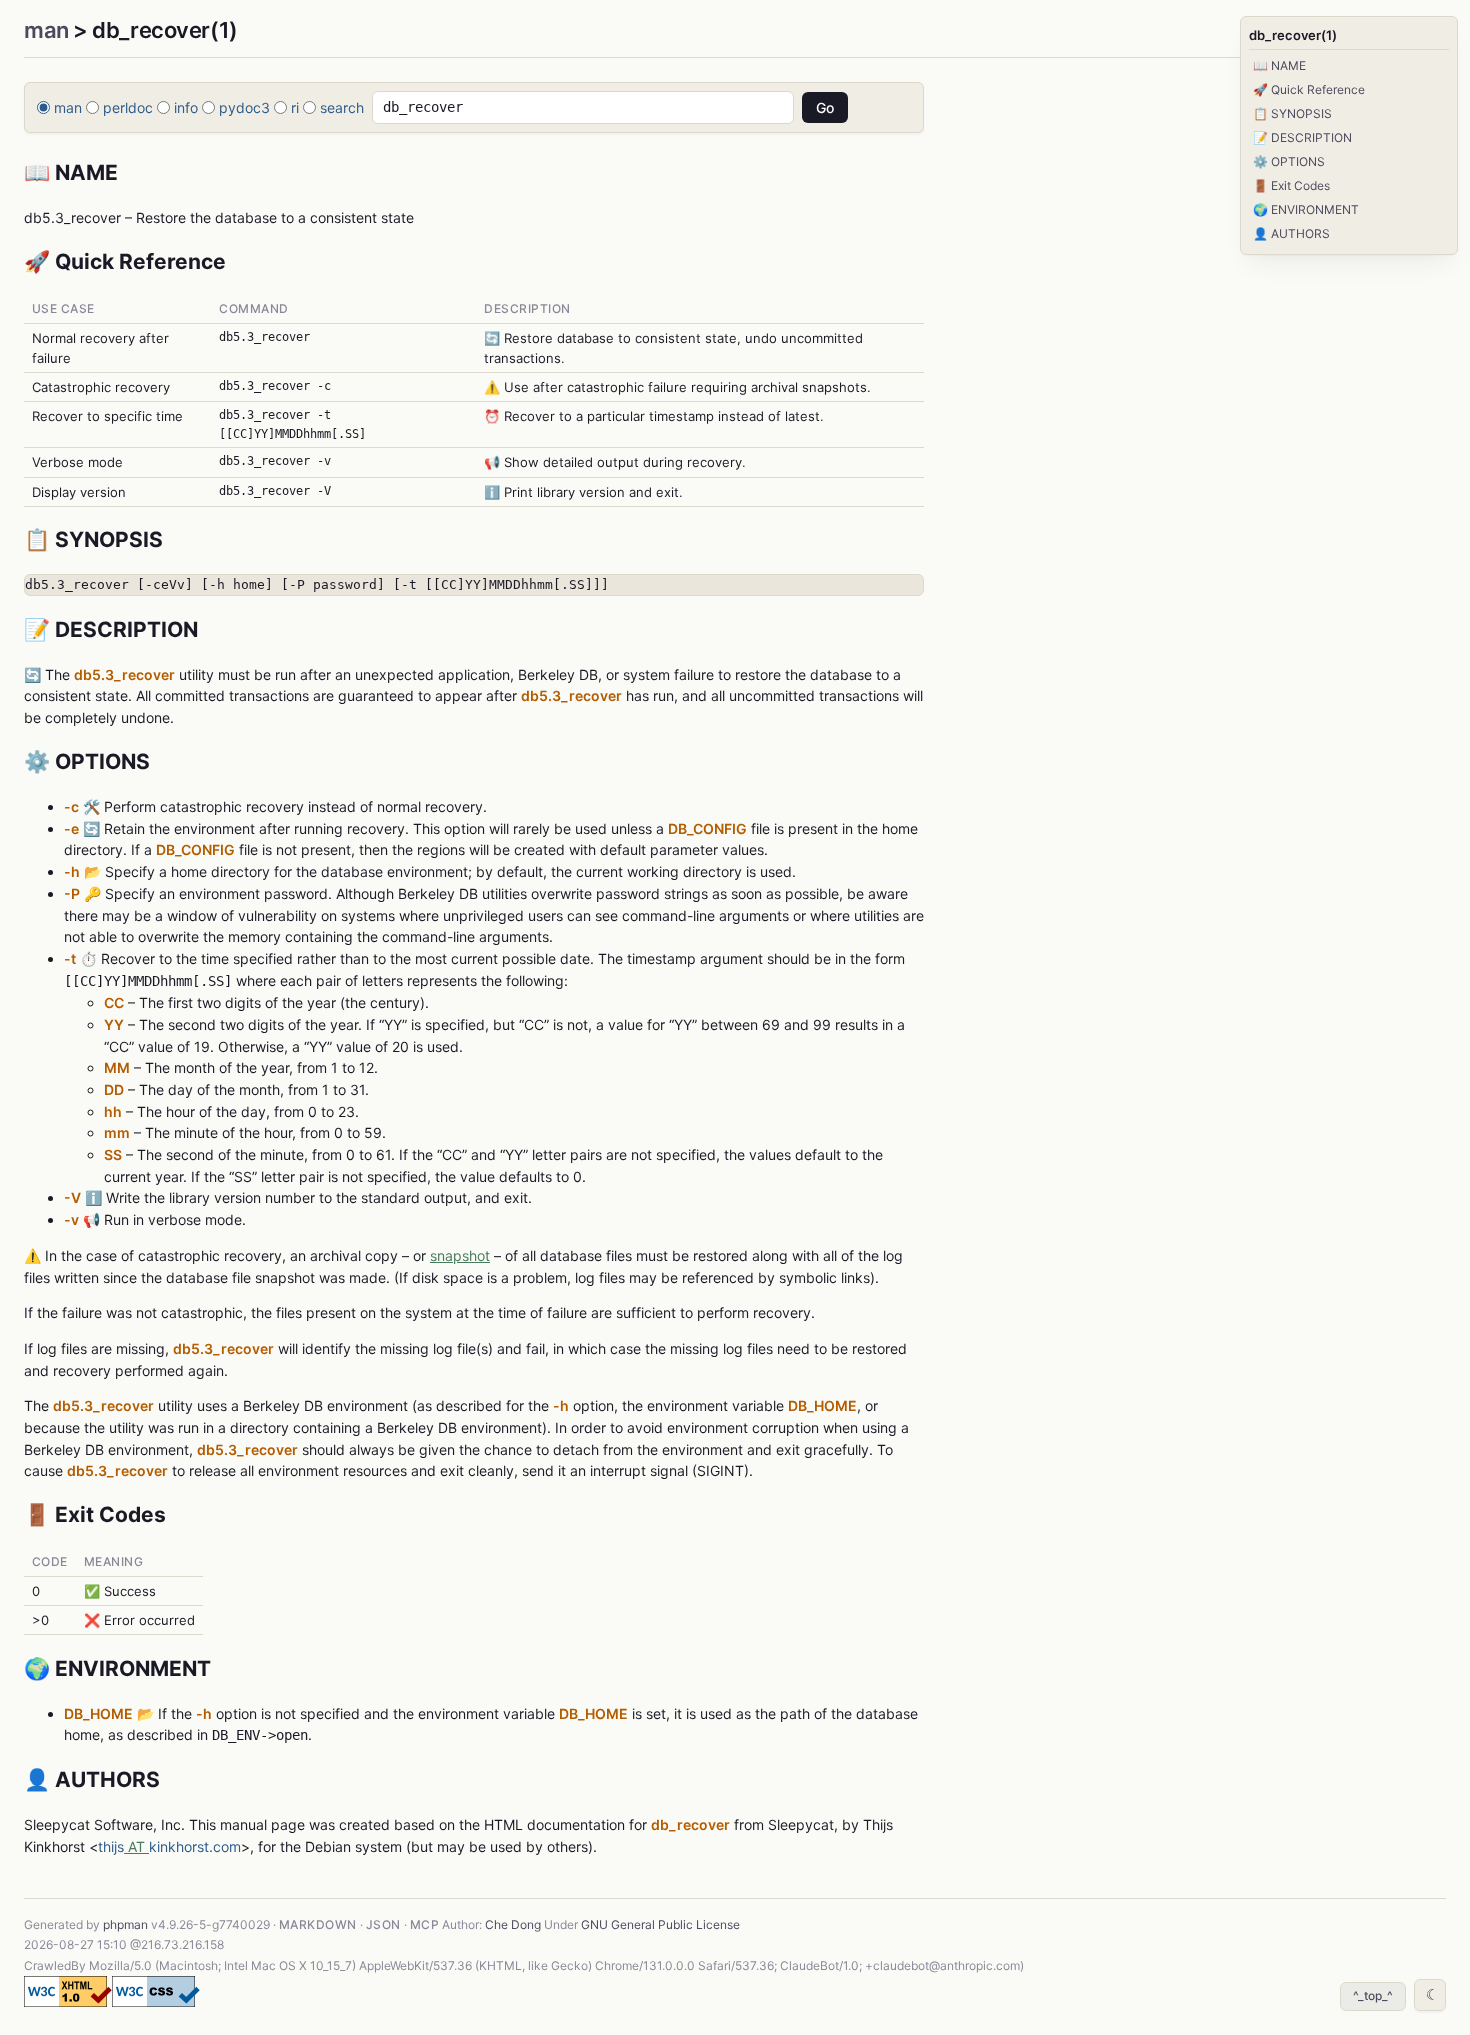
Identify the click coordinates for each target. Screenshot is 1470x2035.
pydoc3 (244, 107)
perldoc (128, 107)
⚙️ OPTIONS (1289, 161)
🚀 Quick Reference (1309, 89)
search (342, 107)
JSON (383, 1924)
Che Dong (513, 1924)
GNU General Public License (660, 1924)
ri (295, 107)
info (186, 107)
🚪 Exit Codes (1291, 185)
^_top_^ (1373, 1995)
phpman (125, 1924)
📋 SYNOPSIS (1292, 113)
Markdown (318, 1924)
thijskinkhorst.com (169, 1846)
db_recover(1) (1293, 35)
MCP (424, 1924)
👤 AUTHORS (1291, 233)
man (46, 30)
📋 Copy (887, 589)
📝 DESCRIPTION (1302, 137)
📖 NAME (1279, 65)
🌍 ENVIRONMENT (1306, 209)
